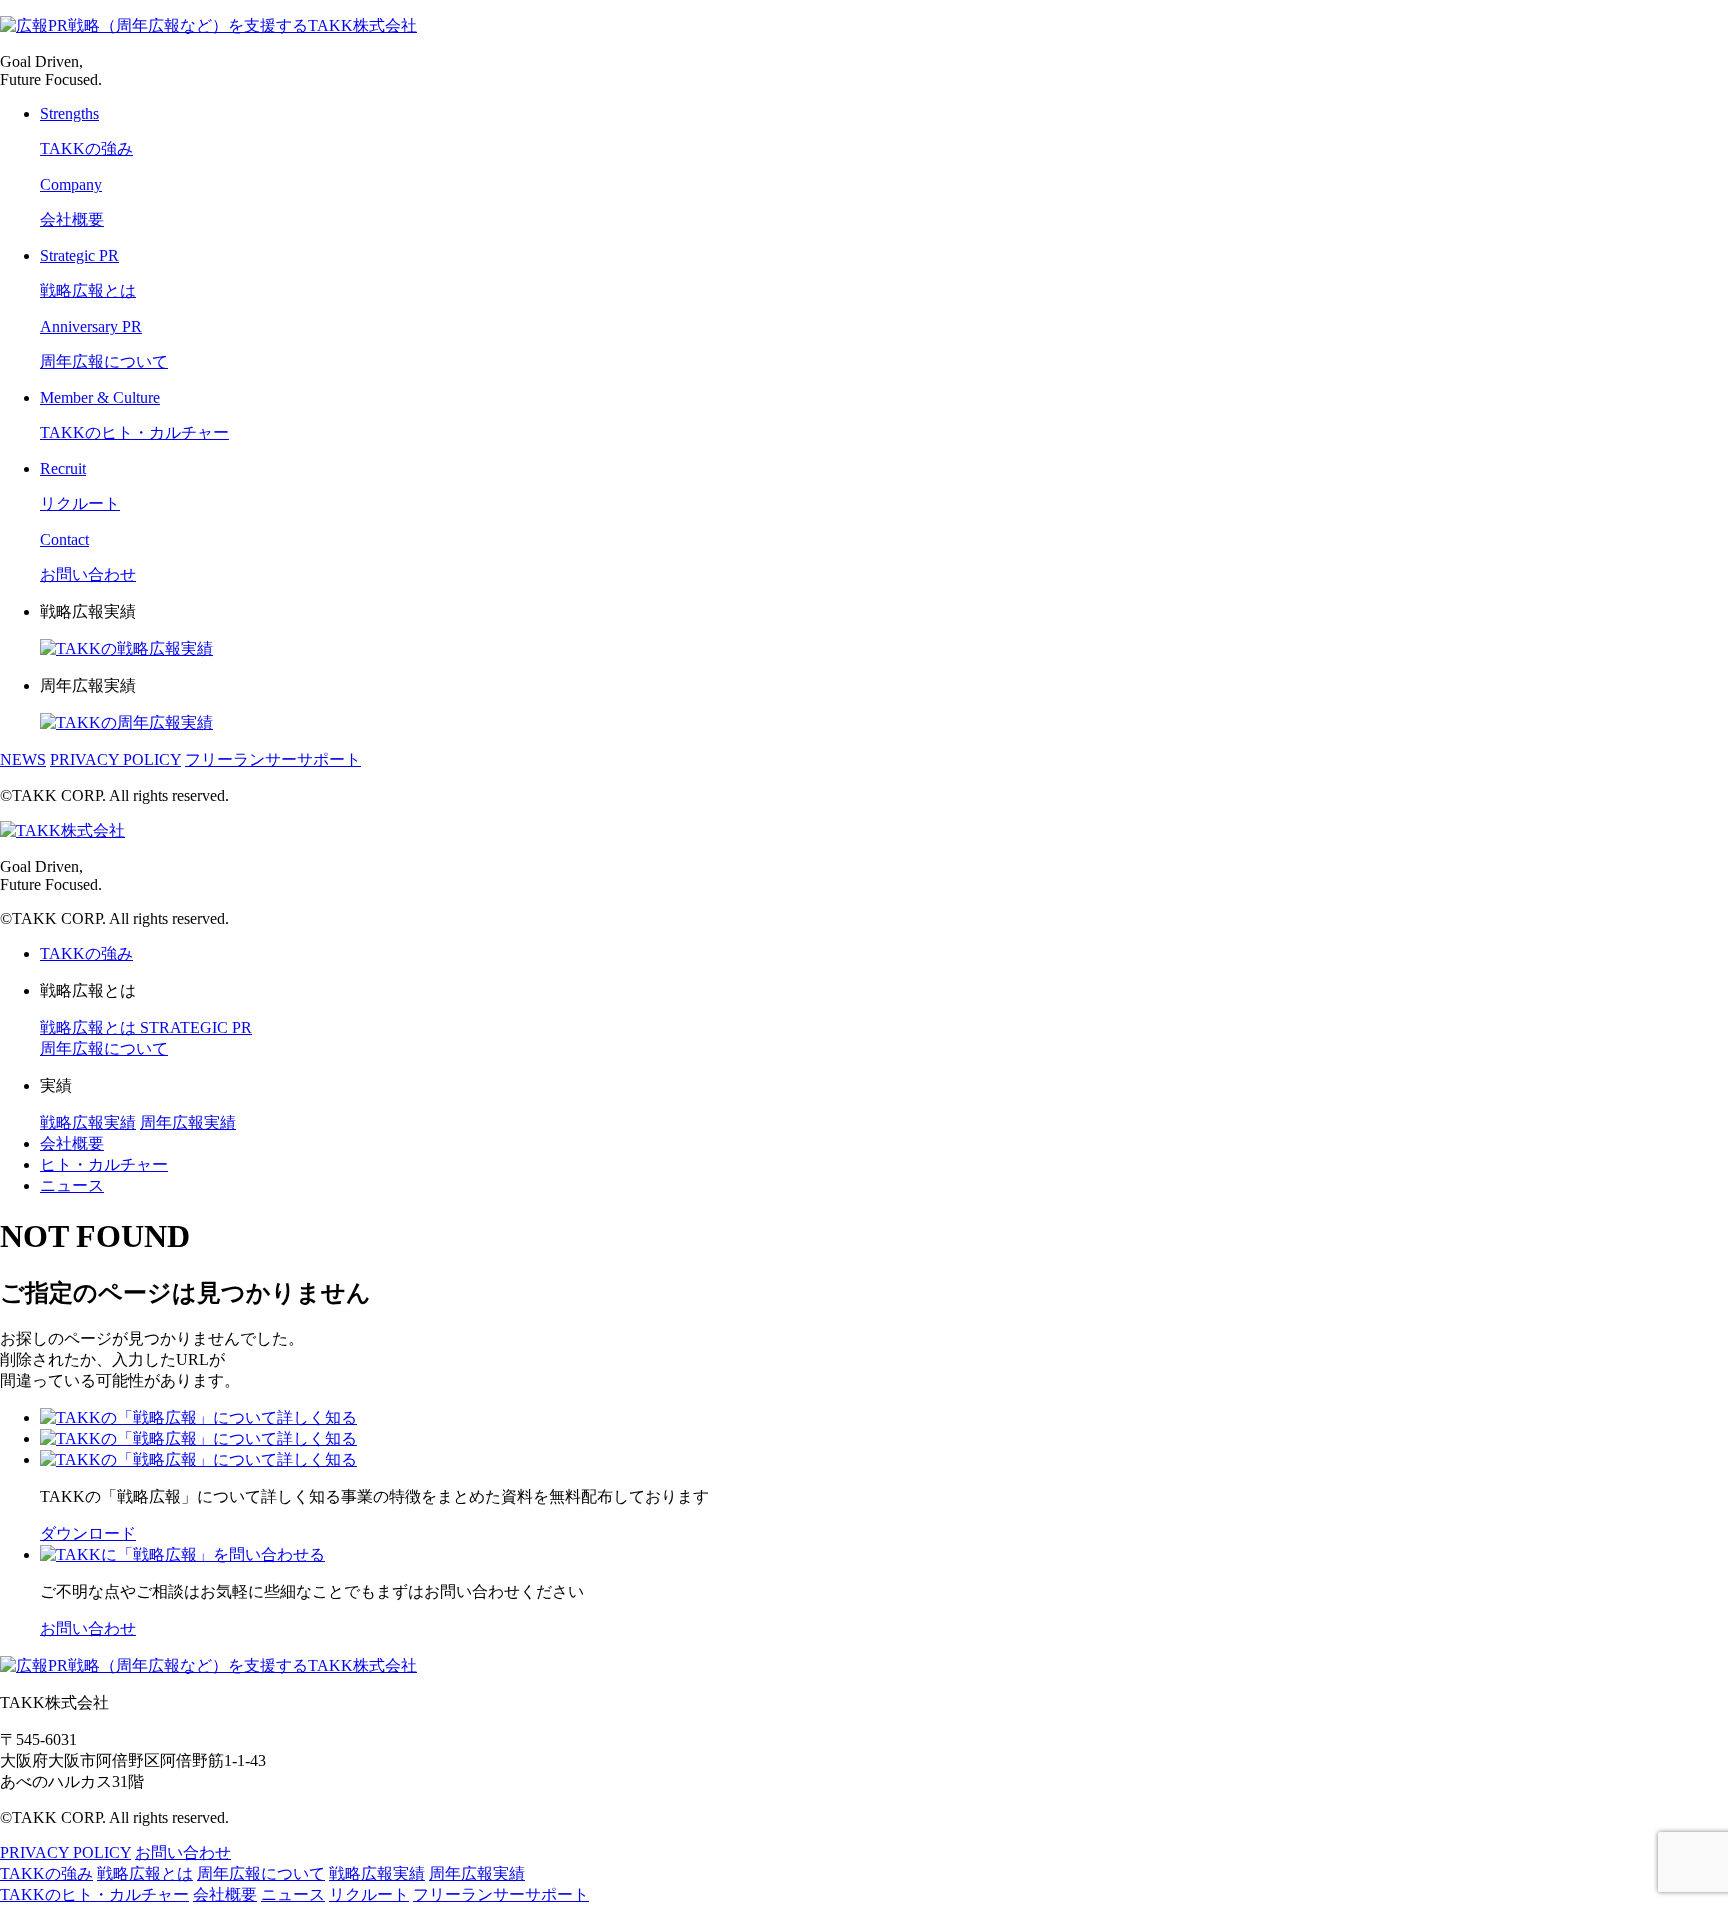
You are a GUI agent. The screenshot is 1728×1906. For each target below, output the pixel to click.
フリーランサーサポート (273, 759)
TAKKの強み (86, 953)
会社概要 (72, 1143)
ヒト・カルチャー (104, 1164)
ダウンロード (88, 1533)
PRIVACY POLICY (115, 759)
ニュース (72, 1185)
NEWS (23, 759)
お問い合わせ (88, 1628)
